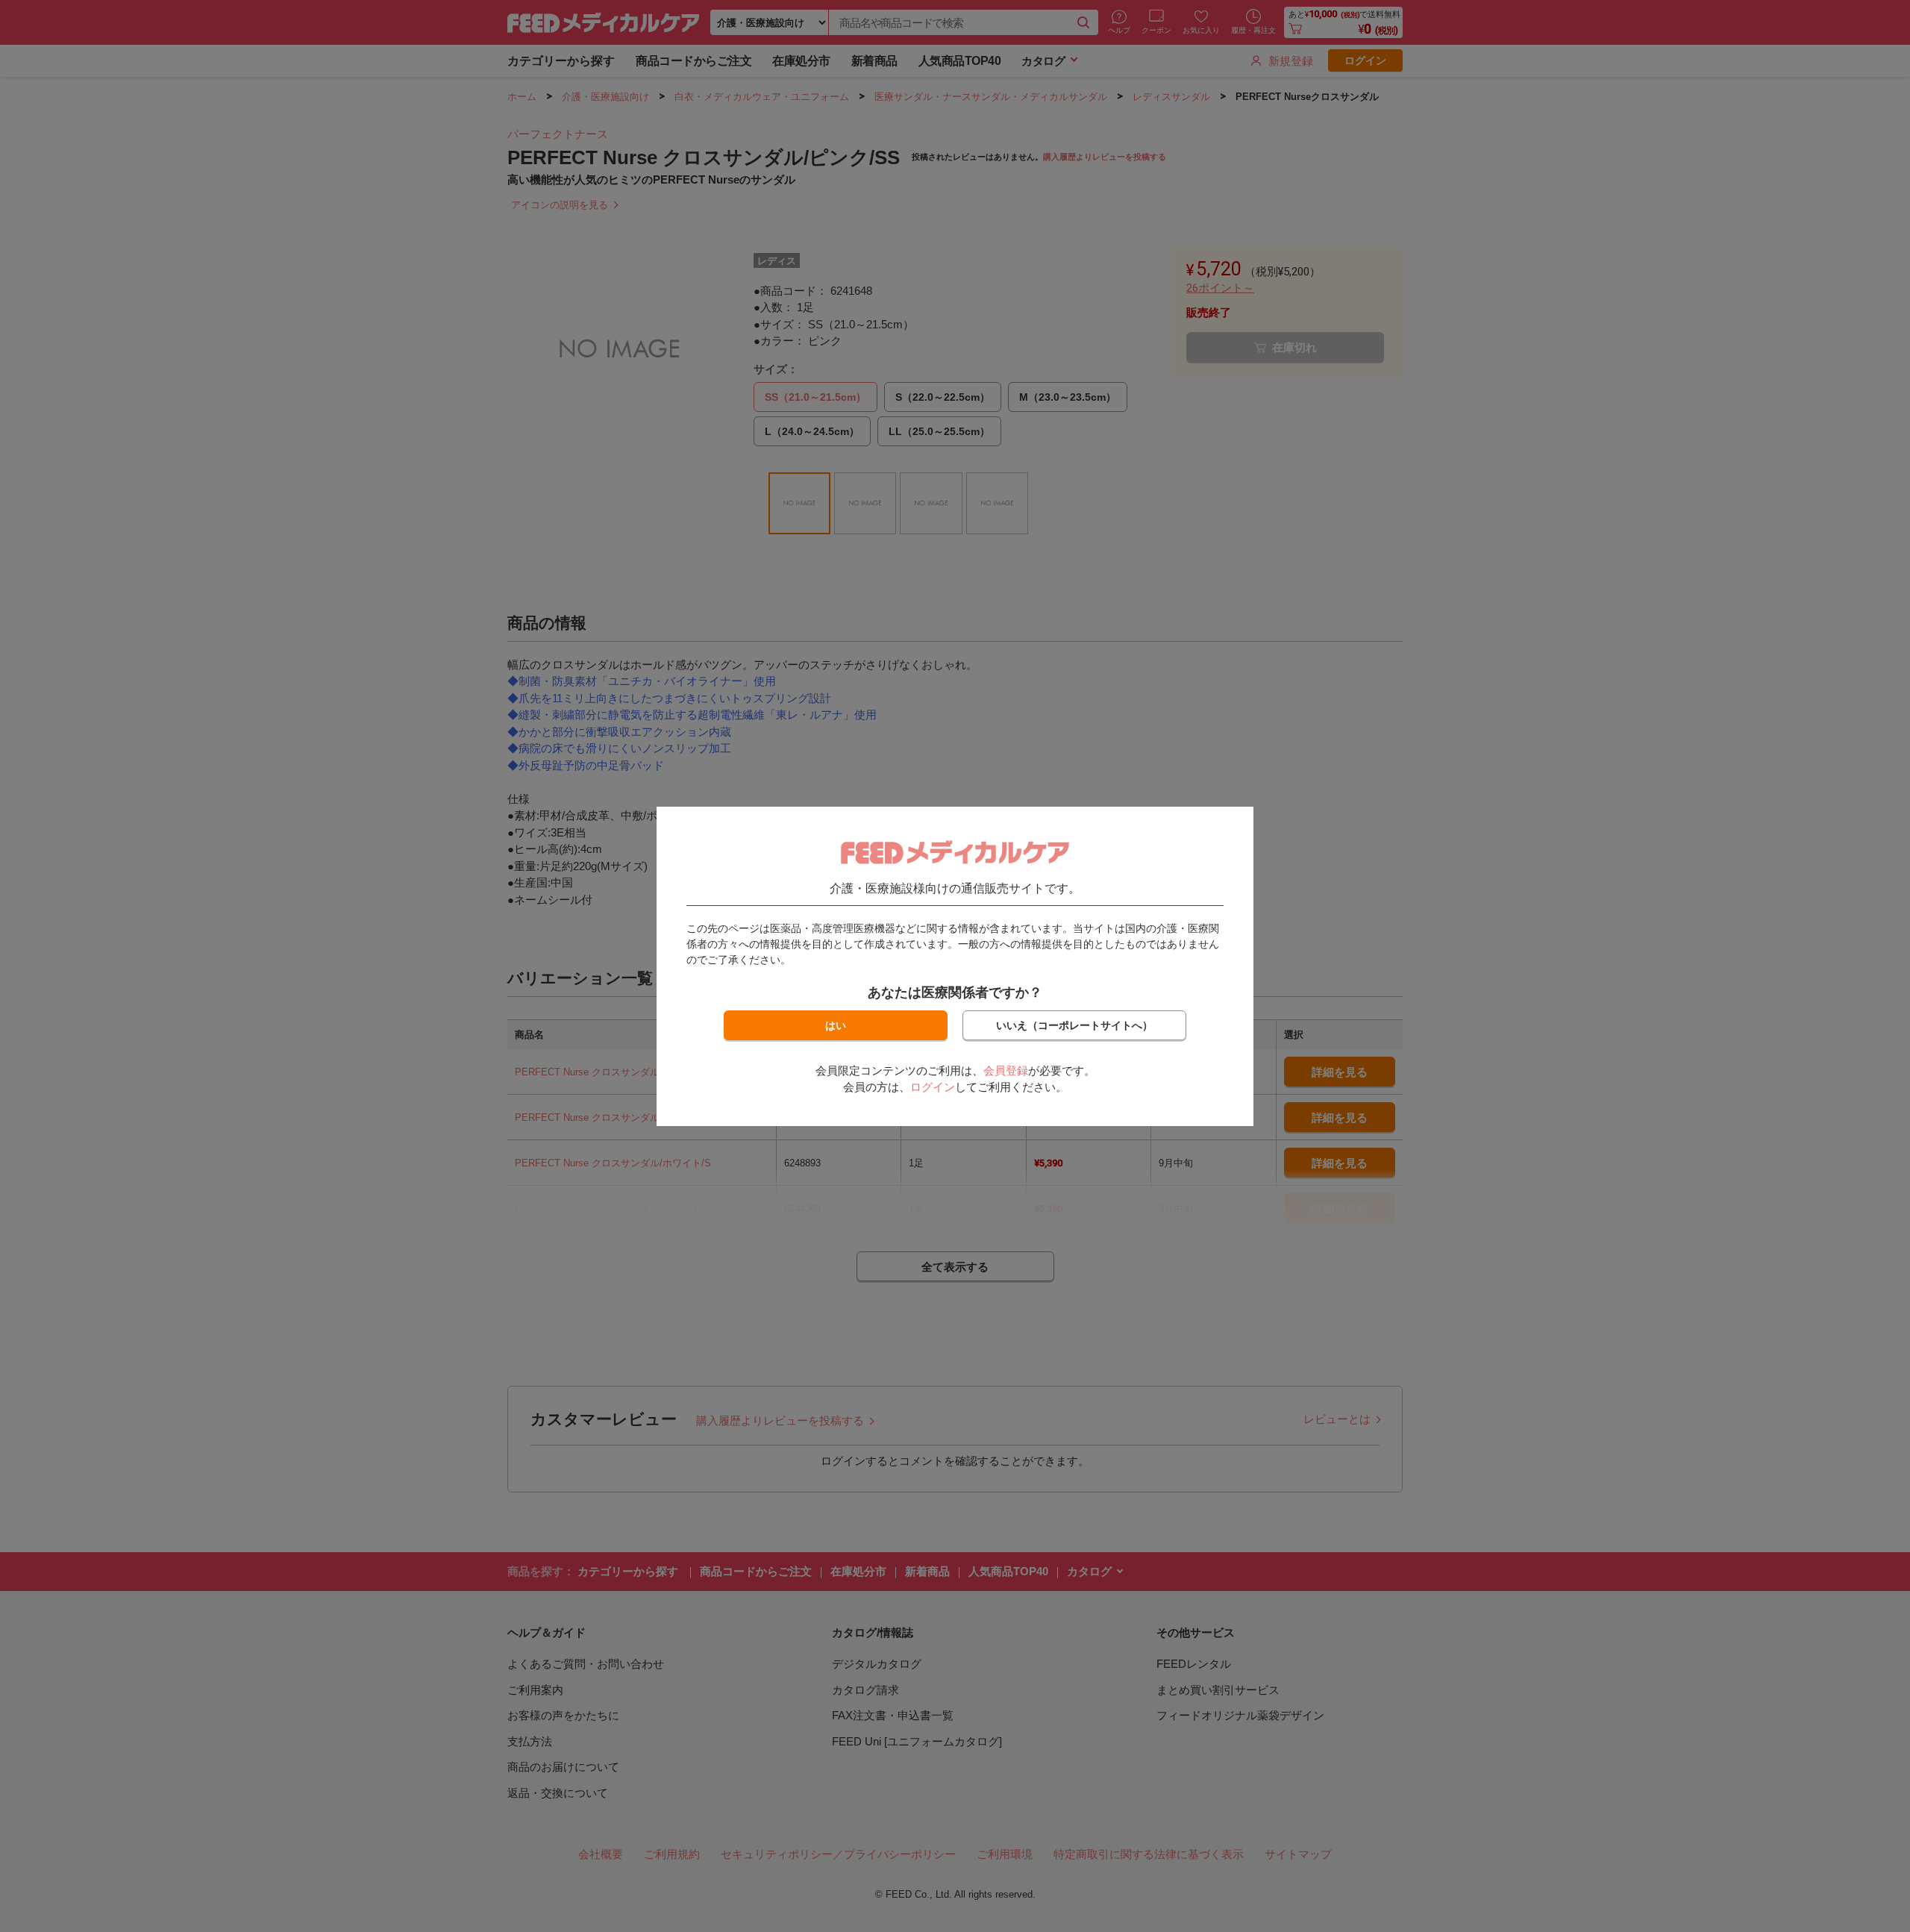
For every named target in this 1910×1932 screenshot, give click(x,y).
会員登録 (1006, 1070)
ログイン (933, 1087)
